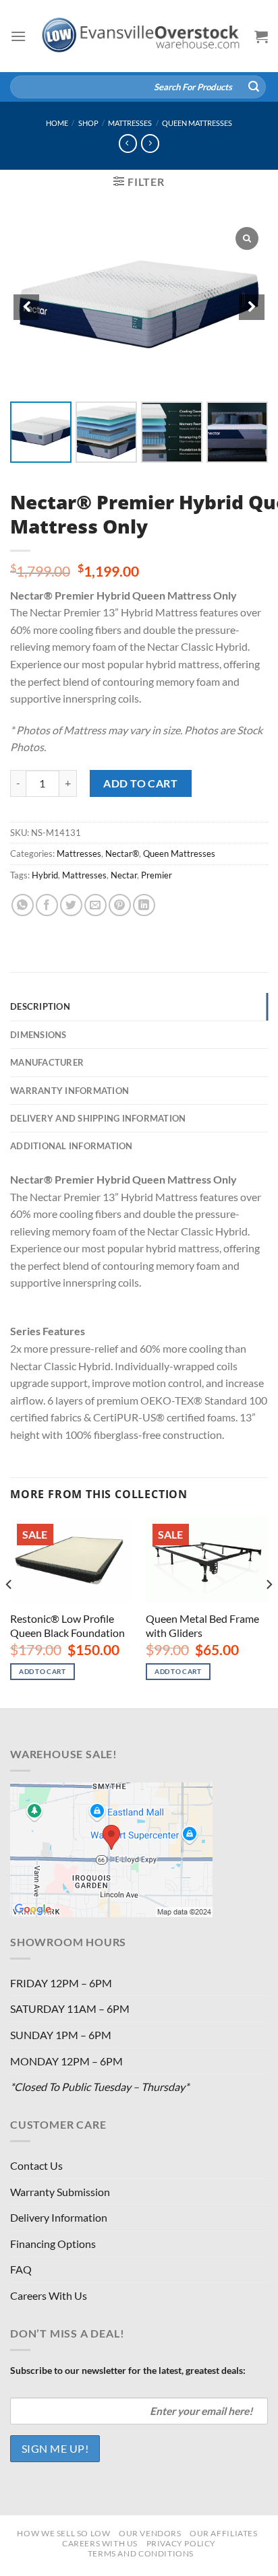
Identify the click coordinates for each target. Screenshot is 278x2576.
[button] (252, 307)
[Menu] (18, 36)
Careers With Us (49, 2295)
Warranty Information (69, 1091)
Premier (157, 875)
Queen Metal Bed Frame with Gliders (202, 1625)
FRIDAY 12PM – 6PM (61, 1983)
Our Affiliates (224, 2533)
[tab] (139, 1006)
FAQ (21, 2269)
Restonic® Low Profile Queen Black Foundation (67, 1625)
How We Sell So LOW (63, 2533)
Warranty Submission (60, 2192)
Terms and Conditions (141, 2553)
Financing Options (53, 2244)
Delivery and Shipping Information (98, 1118)
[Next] (269, 1611)
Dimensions (38, 1035)
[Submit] (254, 87)
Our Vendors (150, 2533)
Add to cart (140, 783)
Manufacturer (47, 1062)
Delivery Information (59, 2217)
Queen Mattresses (197, 123)
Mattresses (130, 123)
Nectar (124, 875)
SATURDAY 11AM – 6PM (70, 2008)
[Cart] (261, 36)
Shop (88, 123)
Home (57, 123)
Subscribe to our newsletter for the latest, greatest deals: (128, 2370)
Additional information (72, 1146)
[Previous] (9, 1611)
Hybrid (45, 875)
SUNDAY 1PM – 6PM (61, 2035)
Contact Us (36, 2165)
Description (40, 1006)
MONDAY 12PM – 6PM (66, 2061)
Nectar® (122, 854)
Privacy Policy (182, 2543)
